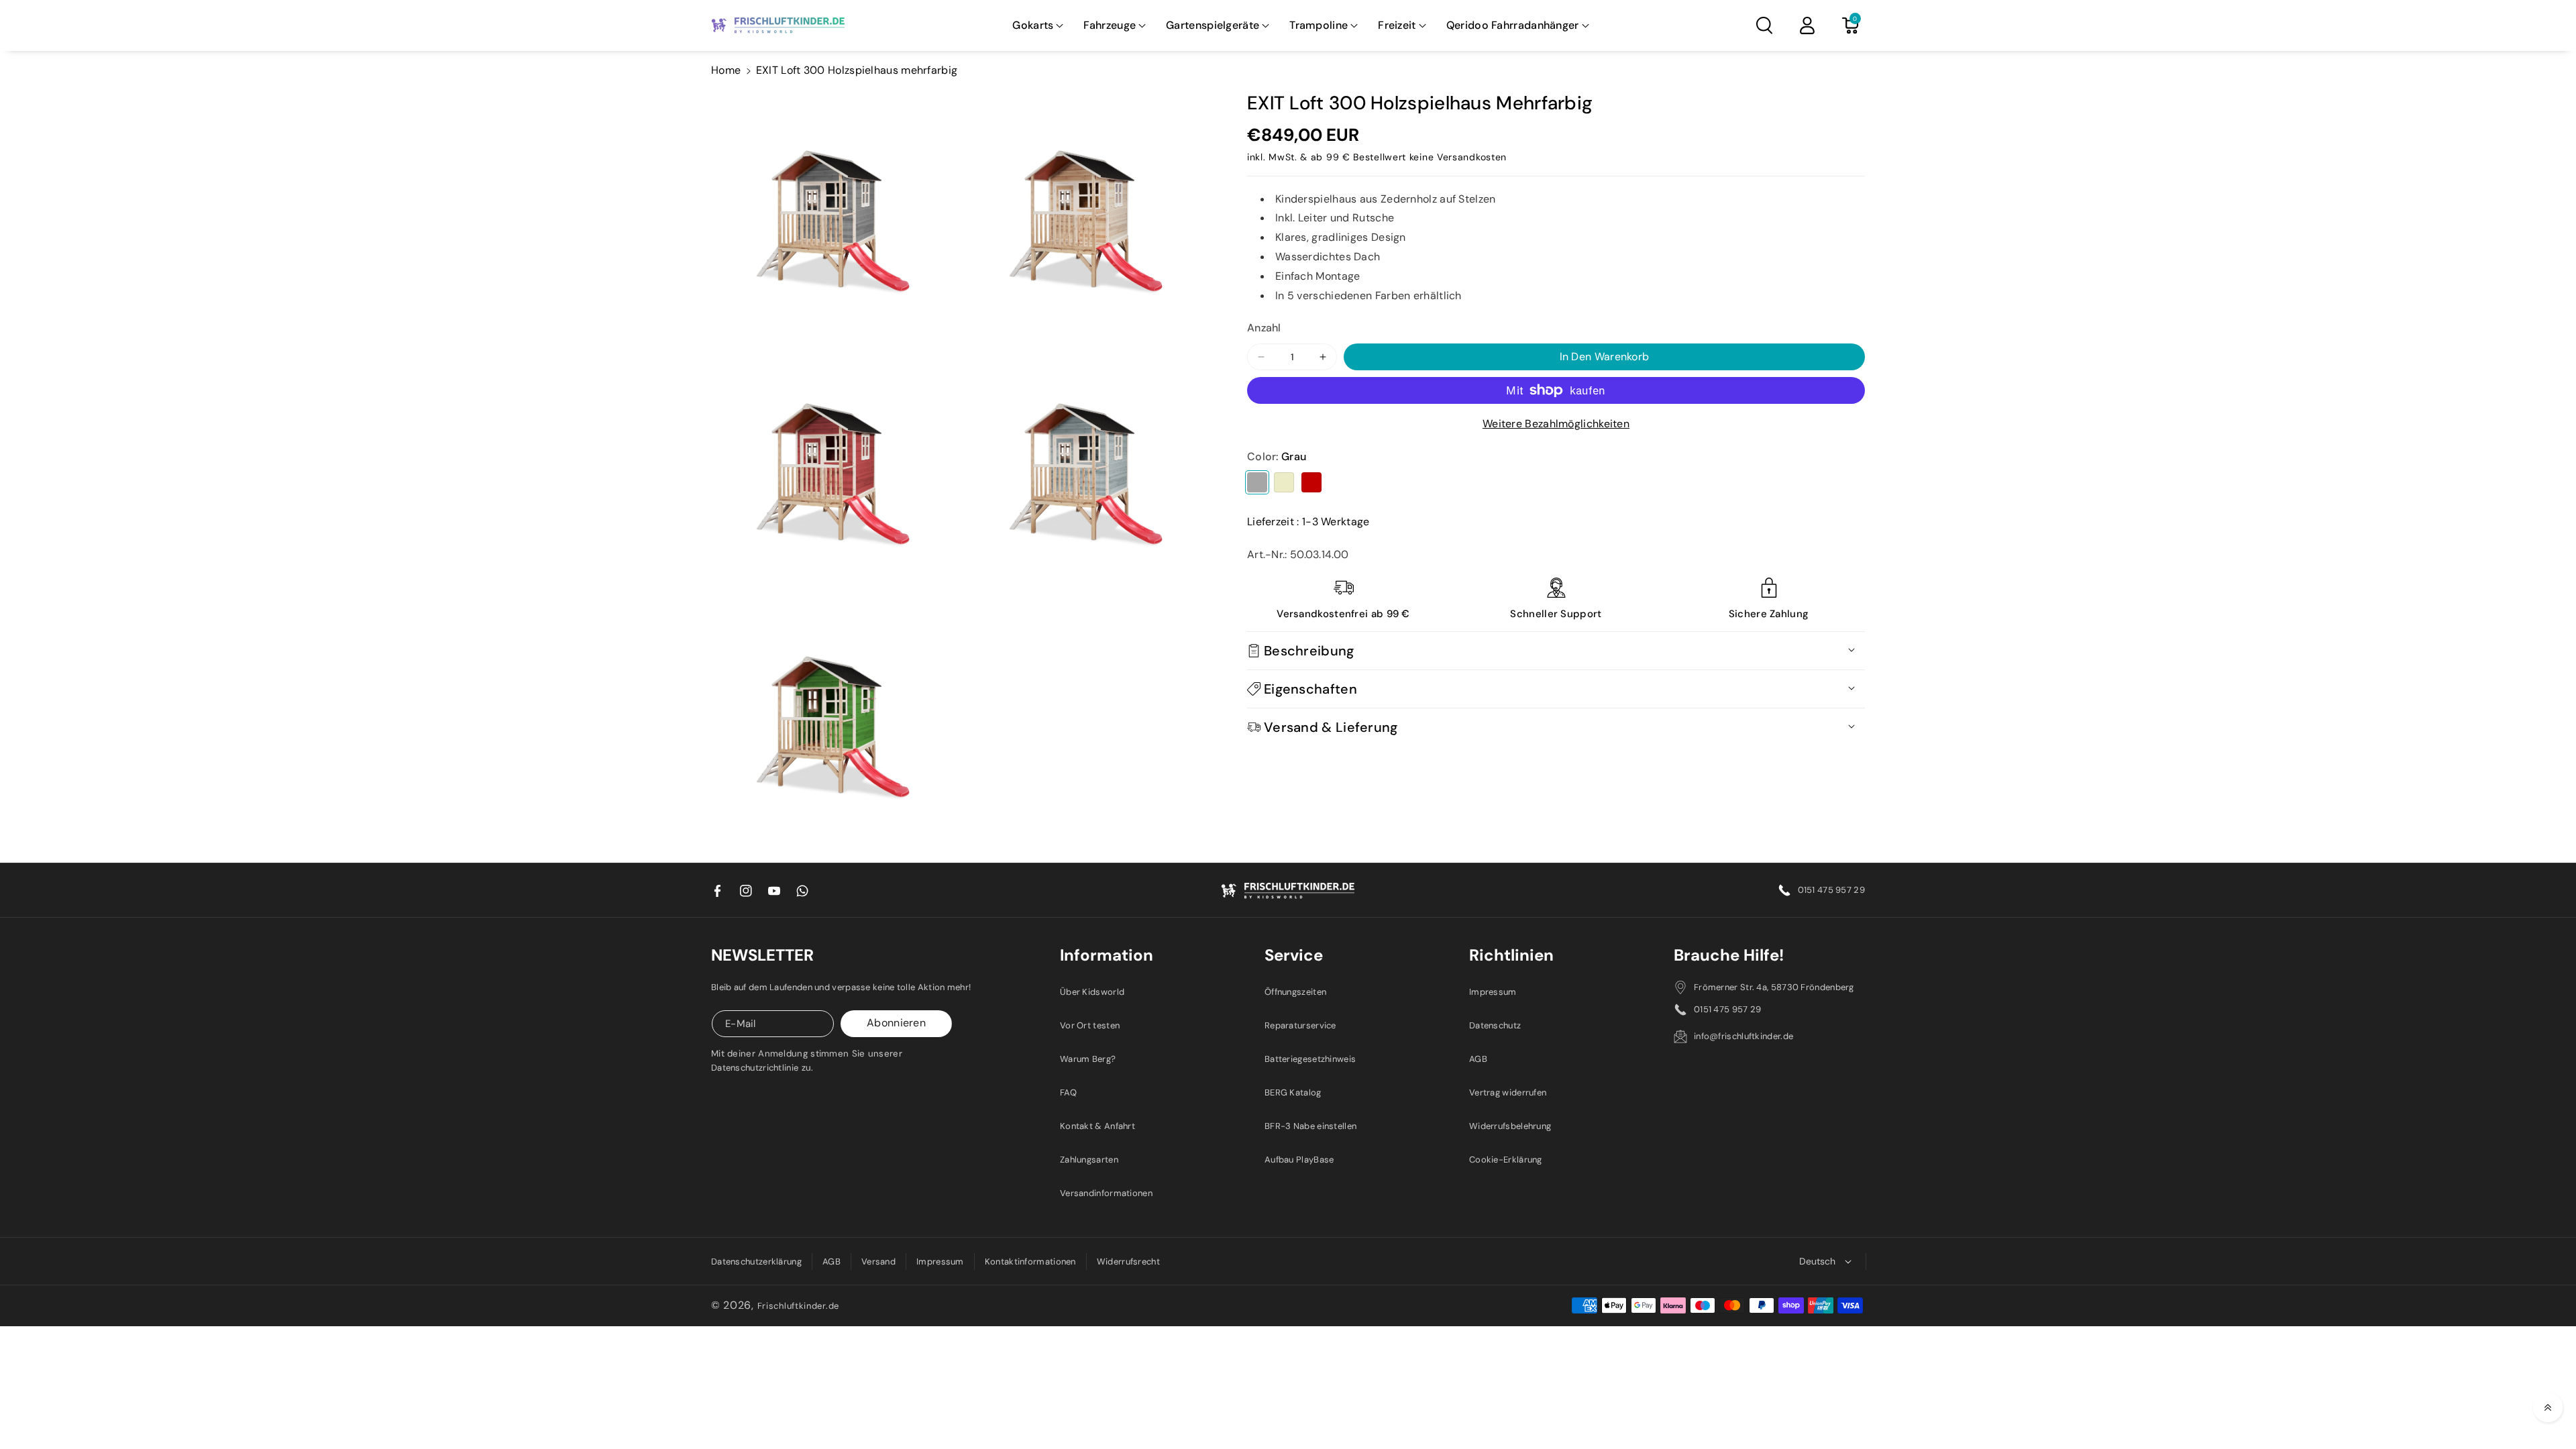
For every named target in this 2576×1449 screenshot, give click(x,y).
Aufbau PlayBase (1299, 1160)
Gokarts (1033, 25)
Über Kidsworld (1092, 992)
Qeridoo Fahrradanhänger (1513, 25)
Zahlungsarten (1089, 1160)
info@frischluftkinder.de (1743, 1036)
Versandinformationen (1106, 1193)
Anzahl (1264, 328)
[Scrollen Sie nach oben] (2548, 1407)
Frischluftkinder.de (798, 1306)
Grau (1257, 482)
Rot (1311, 482)
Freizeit (1397, 25)
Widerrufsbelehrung (1510, 1126)
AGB (1478, 1059)
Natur (1284, 482)
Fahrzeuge (1110, 25)
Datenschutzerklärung (756, 1262)
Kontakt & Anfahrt (1097, 1126)
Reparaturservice (1300, 1025)
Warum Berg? (1088, 1059)
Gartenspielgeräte (1213, 25)
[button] (1038, 26)
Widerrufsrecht (1128, 1262)
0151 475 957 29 (1832, 890)
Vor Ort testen (1090, 1025)
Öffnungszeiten (1295, 992)
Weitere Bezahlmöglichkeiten (1556, 424)
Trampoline (1319, 25)
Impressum (1493, 992)
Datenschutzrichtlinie (755, 1068)
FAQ (1068, 1092)
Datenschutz (1495, 1025)
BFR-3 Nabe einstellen (1310, 1126)
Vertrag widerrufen (1508, 1092)
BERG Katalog (1293, 1092)
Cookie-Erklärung (1506, 1160)
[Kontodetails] (1807, 25)
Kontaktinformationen (1030, 1262)
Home (726, 70)
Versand (878, 1262)
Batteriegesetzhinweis (1310, 1059)
